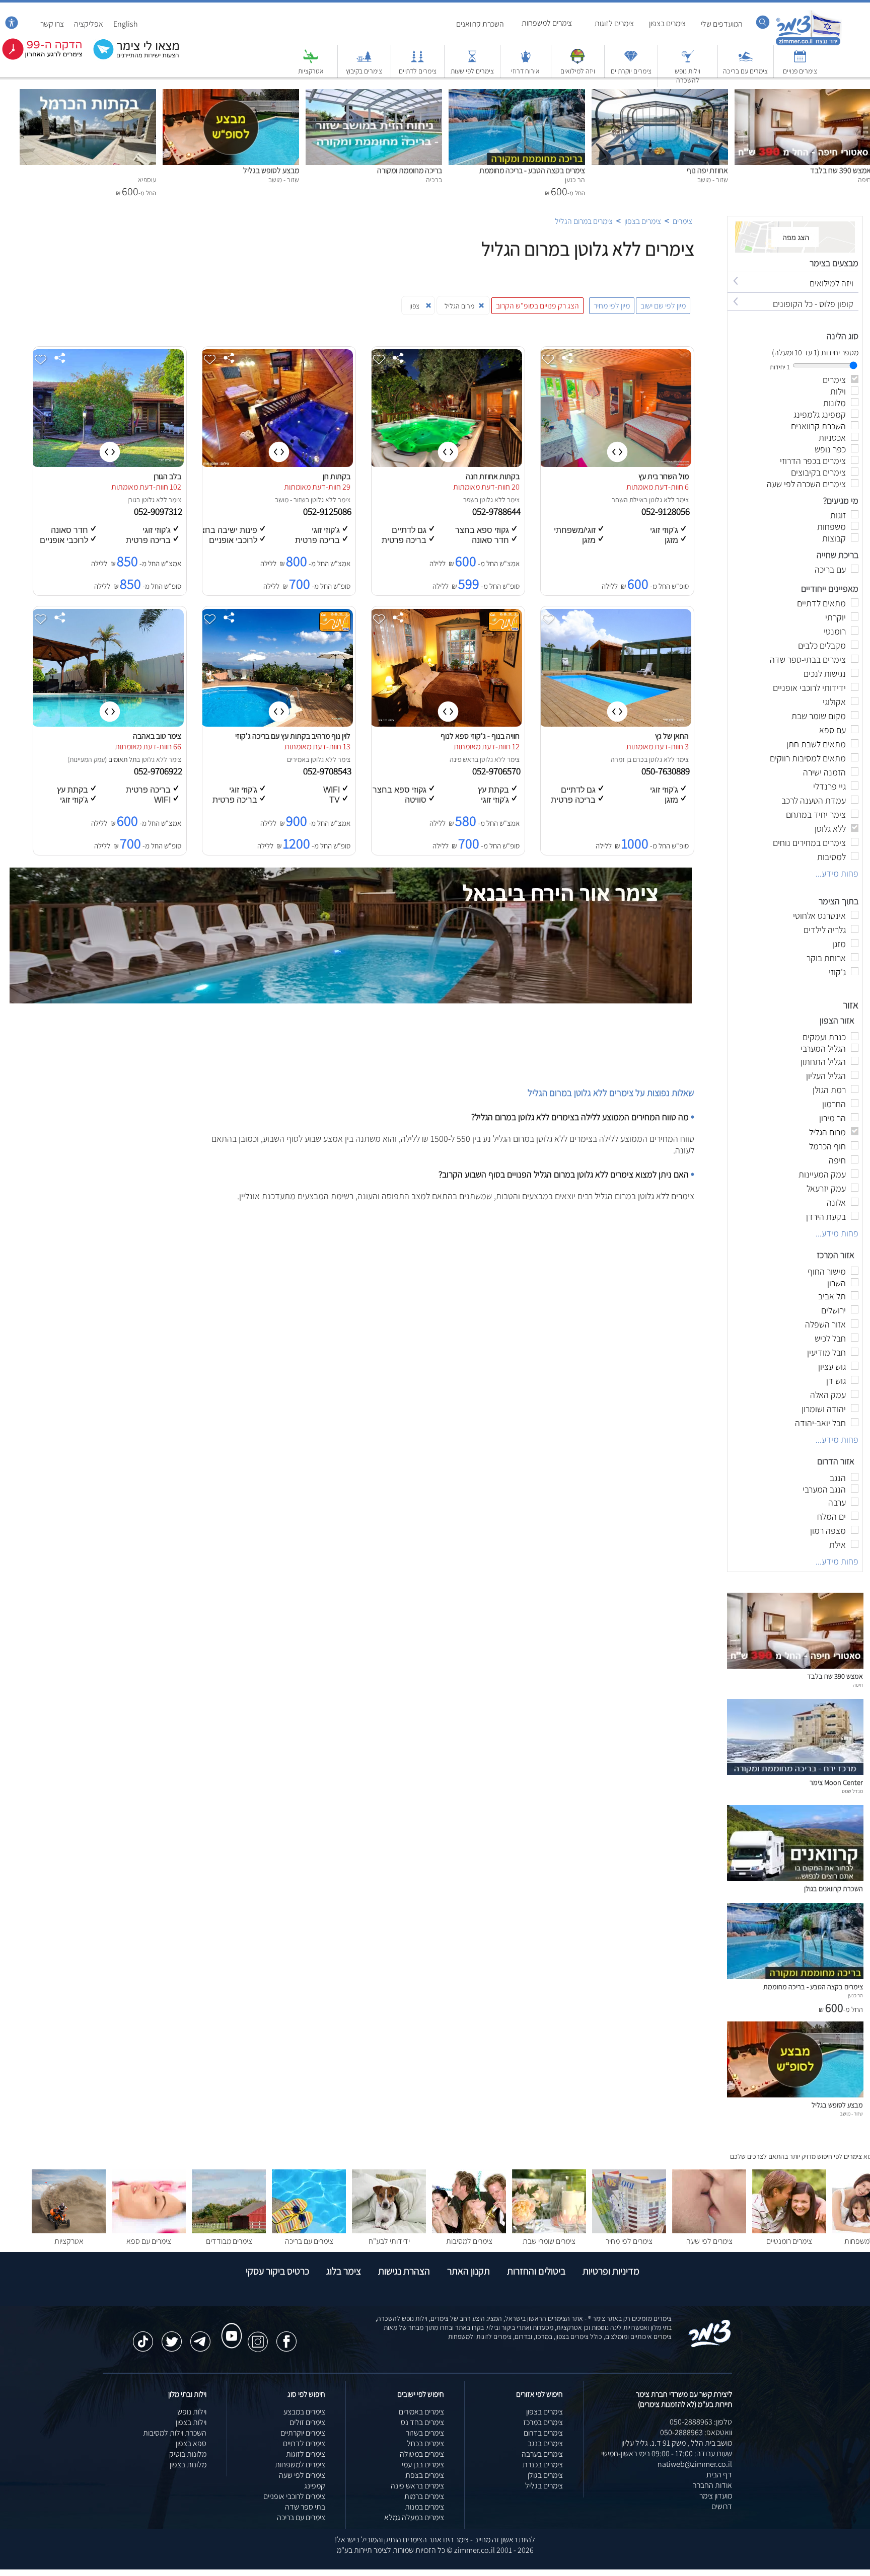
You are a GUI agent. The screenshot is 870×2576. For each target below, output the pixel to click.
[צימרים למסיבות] (469, 2231)
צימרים (682, 221)
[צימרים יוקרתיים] (631, 61)
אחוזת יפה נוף (707, 170)
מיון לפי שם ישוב (663, 306)
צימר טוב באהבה (157, 736)
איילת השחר (628, 500)
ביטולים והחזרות (536, 2271)
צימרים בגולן (545, 2475)
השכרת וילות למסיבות (175, 2433)
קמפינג (315, 2486)
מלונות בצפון (188, 2465)
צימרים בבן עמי (423, 2465)
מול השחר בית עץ (664, 476)
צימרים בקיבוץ (364, 71)
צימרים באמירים (421, 2412)
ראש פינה (462, 759)
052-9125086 (328, 511)
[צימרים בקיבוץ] (364, 61)
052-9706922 (159, 771)
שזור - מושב (290, 500)
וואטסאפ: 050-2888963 (696, 2432)
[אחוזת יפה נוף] (660, 94)
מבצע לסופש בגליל (271, 170)
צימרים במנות (424, 2507)
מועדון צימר (716, 2496)
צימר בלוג (344, 2271)
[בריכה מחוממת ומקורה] (374, 94)
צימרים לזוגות (614, 23)
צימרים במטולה (422, 2454)
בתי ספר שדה (305, 2507)
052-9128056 (667, 511)
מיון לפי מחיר (612, 306)
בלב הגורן (167, 476)
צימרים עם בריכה (745, 71)
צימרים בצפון (667, 23)
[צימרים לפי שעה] (709, 2231)
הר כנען (855, 1995)
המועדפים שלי (722, 24)
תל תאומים (122, 759)
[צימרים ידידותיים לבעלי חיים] (389, 2231)
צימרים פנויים (800, 71)
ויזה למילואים (578, 71)
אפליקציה (89, 24)
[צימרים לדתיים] (417, 61)
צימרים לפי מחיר (629, 2241)
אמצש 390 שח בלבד (835, 1676)
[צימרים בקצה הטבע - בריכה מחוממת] (517, 94)
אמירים (296, 759)
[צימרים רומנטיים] (789, 2231)
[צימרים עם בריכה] (746, 61)
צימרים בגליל (544, 2486)
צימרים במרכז (543, 2422)
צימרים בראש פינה (417, 2486)
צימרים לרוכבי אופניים (294, 2496)
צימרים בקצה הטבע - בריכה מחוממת (532, 170)
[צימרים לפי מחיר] (629, 2231)
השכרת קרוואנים (480, 24)
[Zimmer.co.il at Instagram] (258, 2336)
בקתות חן (337, 476)
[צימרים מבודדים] (229, 2231)
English (126, 24)
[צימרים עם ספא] (149, 2231)
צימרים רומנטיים (789, 2241)
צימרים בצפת (425, 2475)
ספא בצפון (191, 2443)
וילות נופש (192, 2412)
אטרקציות (311, 71)
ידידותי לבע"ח (389, 2241)
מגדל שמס (852, 1791)
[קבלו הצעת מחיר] (131, 58)
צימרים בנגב (545, 2443)
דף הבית (719, 2475)
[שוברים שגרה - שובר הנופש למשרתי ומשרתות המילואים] (577, 61)
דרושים (722, 2506)
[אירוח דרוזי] (526, 61)
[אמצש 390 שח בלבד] (795, 1666)
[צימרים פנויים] (800, 61)
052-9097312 (159, 511)
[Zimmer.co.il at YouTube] (229, 2326)
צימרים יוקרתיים (631, 71)
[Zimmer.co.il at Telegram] (200, 2336)
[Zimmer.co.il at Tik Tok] (143, 2336)
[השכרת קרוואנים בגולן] (795, 1878)
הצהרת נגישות (404, 2271)
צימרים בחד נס (422, 2422)
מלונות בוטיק (188, 2454)
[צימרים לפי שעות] (472, 61)
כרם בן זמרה (627, 759)
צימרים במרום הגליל (584, 221)
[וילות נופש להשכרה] (688, 61)
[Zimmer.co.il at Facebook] (286, 2336)
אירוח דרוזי (525, 71)
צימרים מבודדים (229, 2241)
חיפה (858, 1685)
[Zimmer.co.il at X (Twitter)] (172, 2336)
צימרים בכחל (425, 2443)
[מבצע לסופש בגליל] (231, 94)
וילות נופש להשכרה (687, 75)
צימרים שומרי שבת (549, 2241)
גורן (132, 500)
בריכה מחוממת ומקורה (410, 170)
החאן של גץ (672, 736)
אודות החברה (712, 2485)
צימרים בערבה (542, 2454)
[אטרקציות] (311, 61)
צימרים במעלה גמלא (414, 2517)
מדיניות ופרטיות (611, 2271)
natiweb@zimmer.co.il (695, 2464)
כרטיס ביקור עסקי (277, 2271)
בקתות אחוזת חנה (493, 476)
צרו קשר (52, 24)
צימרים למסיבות (469, 2241)
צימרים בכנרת (543, 2465)
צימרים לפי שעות (472, 71)
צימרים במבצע (304, 2412)
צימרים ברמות (424, 2496)
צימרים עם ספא (149, 2241)
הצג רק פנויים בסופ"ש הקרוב (537, 306)
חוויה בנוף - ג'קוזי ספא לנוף (480, 736)
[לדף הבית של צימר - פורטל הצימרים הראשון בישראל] (710, 2345)
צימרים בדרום (543, 2433)
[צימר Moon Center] (795, 1772)
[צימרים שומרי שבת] (549, 2231)
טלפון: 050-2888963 (701, 2422)
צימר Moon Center (836, 1782)
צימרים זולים (307, 2422)
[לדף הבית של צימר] (808, 44)
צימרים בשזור (425, 2433)
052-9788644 (497, 511)
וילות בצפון (191, 2422)
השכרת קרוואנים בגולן (833, 1888)
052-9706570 (497, 771)
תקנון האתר (468, 2271)
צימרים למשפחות (547, 23)
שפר (469, 500)
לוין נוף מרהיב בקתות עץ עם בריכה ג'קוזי (293, 736)
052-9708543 (328, 771)
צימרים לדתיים (418, 71)
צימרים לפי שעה (709, 2241)
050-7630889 (667, 771)
